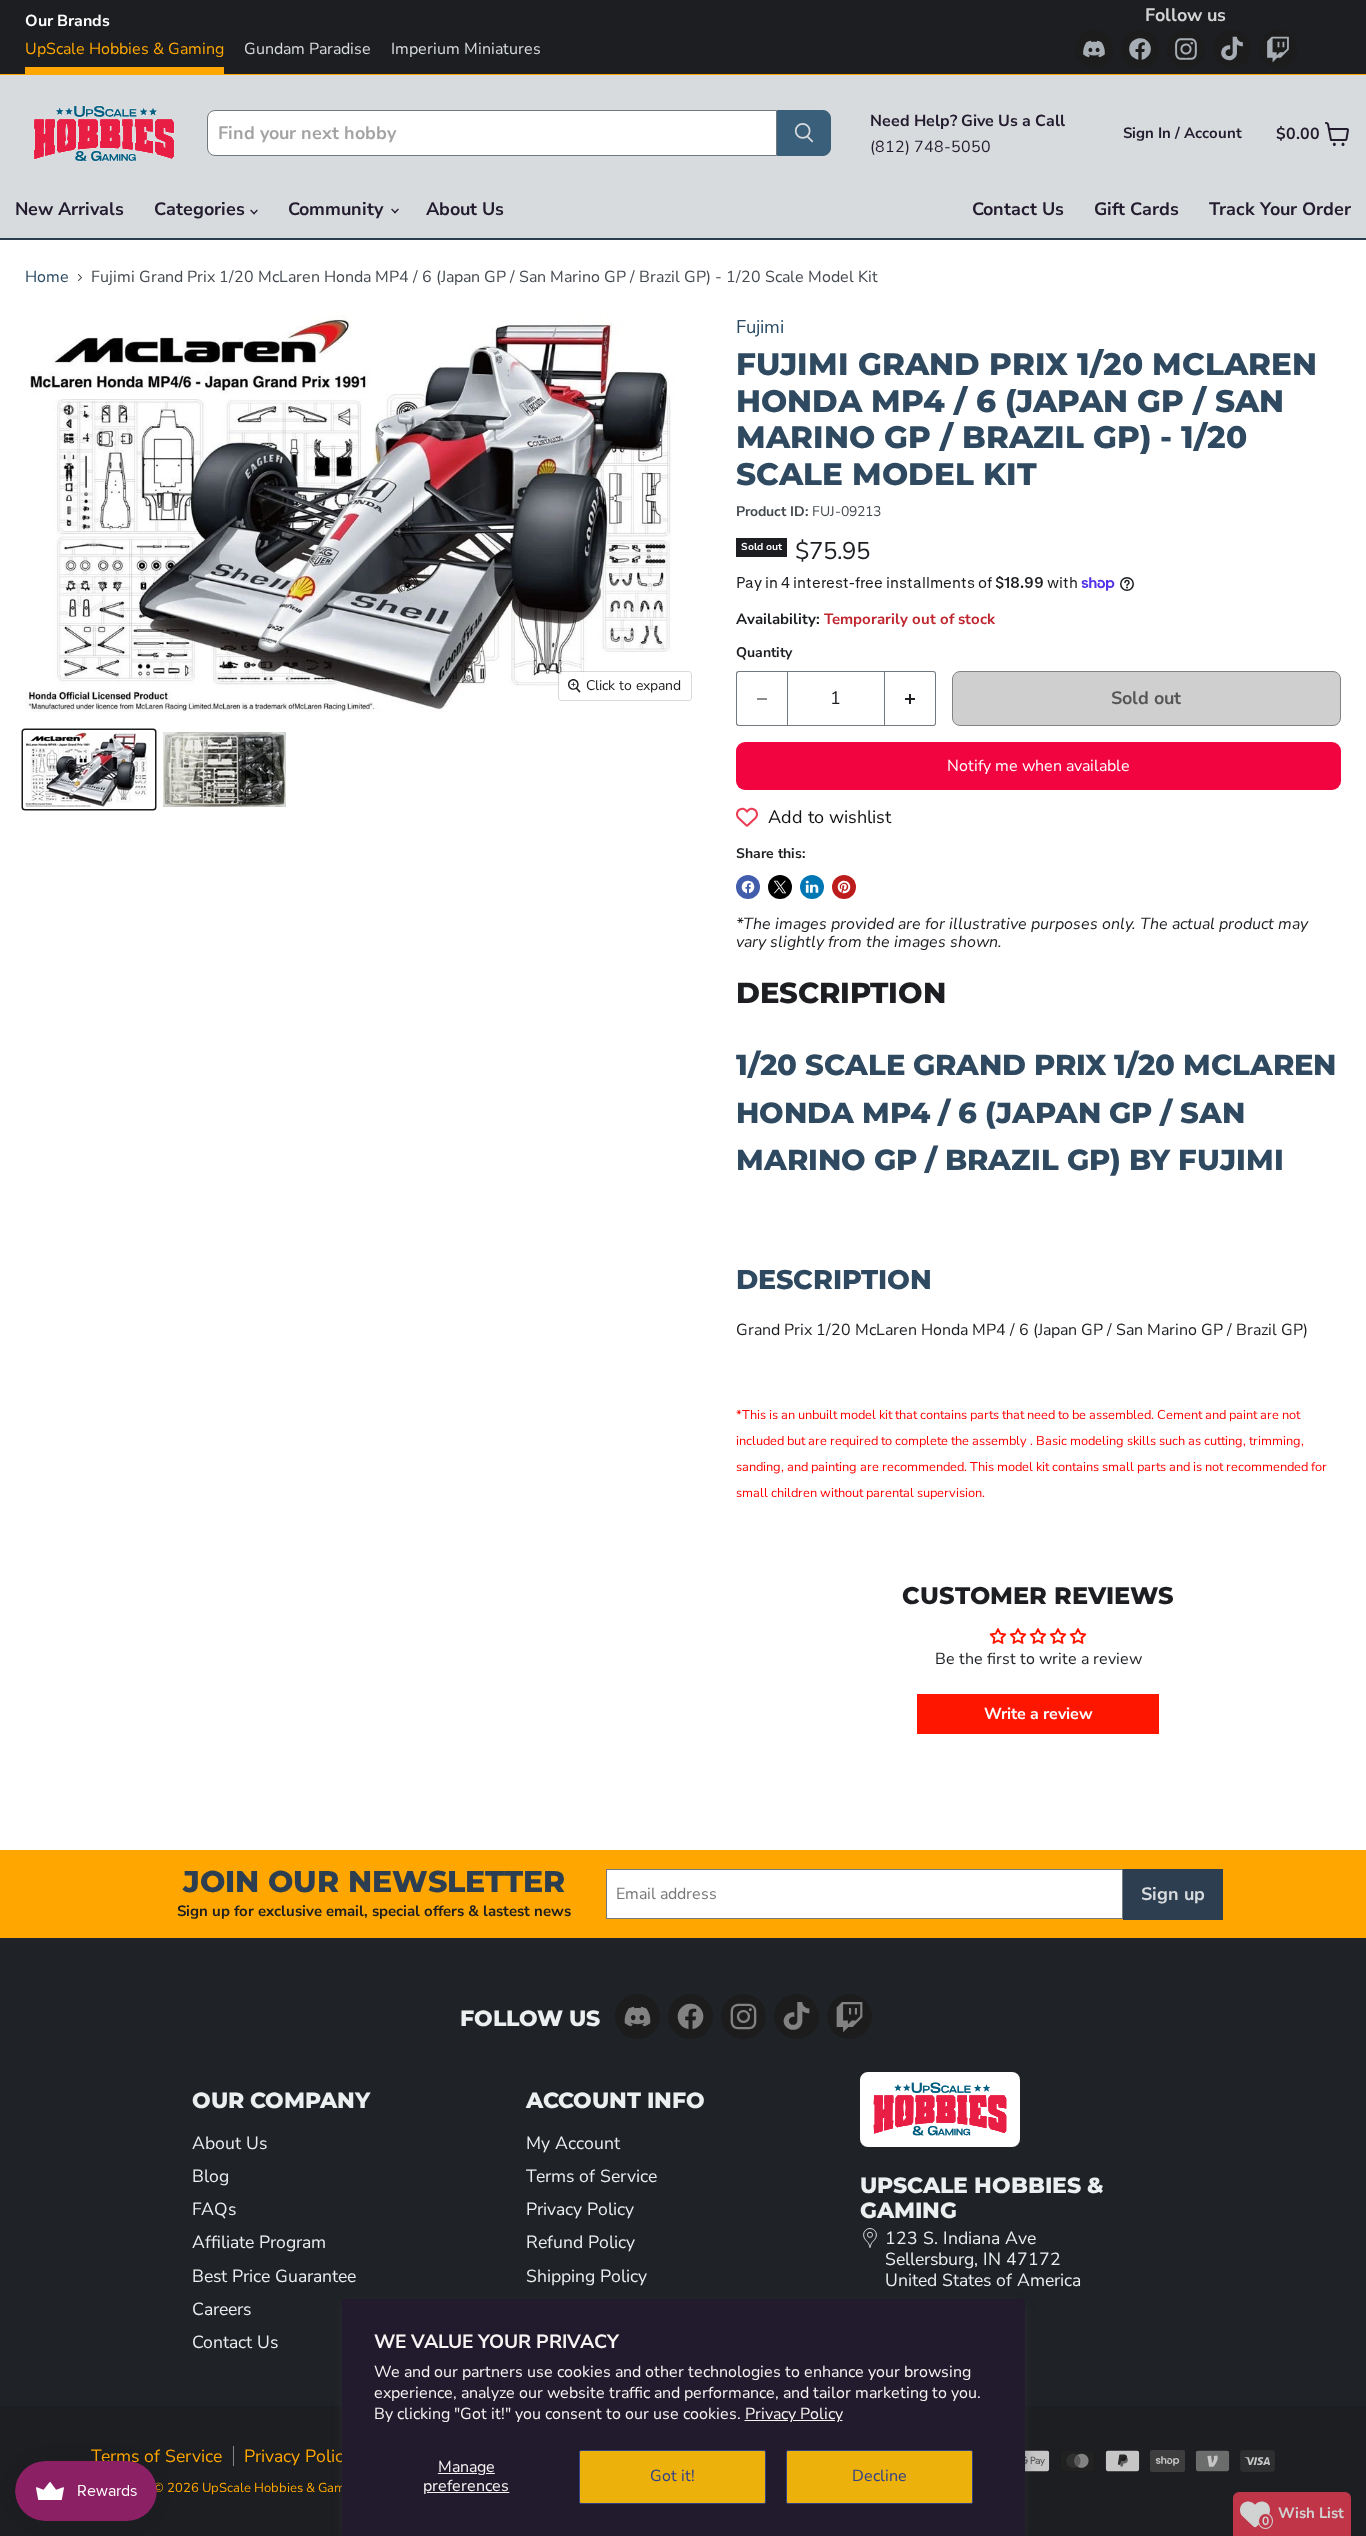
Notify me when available (1038, 766)
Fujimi (760, 326)
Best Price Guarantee (274, 2276)
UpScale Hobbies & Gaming (124, 49)
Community (338, 209)
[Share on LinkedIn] (812, 887)
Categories (202, 209)
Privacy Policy (794, 2414)
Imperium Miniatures (466, 49)
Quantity (764, 653)
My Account (573, 2143)
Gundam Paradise (307, 49)
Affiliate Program (259, 2242)
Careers (221, 2309)
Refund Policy (580, 2242)
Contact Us (1018, 209)
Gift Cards (1136, 209)
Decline (879, 2476)
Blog (210, 2176)
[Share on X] (780, 887)
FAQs (214, 2209)
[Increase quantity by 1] (910, 698)
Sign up (1173, 1894)
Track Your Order (1280, 209)
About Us (465, 209)
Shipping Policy (586, 2276)
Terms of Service (591, 2176)
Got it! (672, 2476)
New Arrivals (69, 209)
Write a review (1038, 1714)
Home (47, 277)
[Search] (804, 133)
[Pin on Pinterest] (844, 887)
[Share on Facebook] (748, 887)
